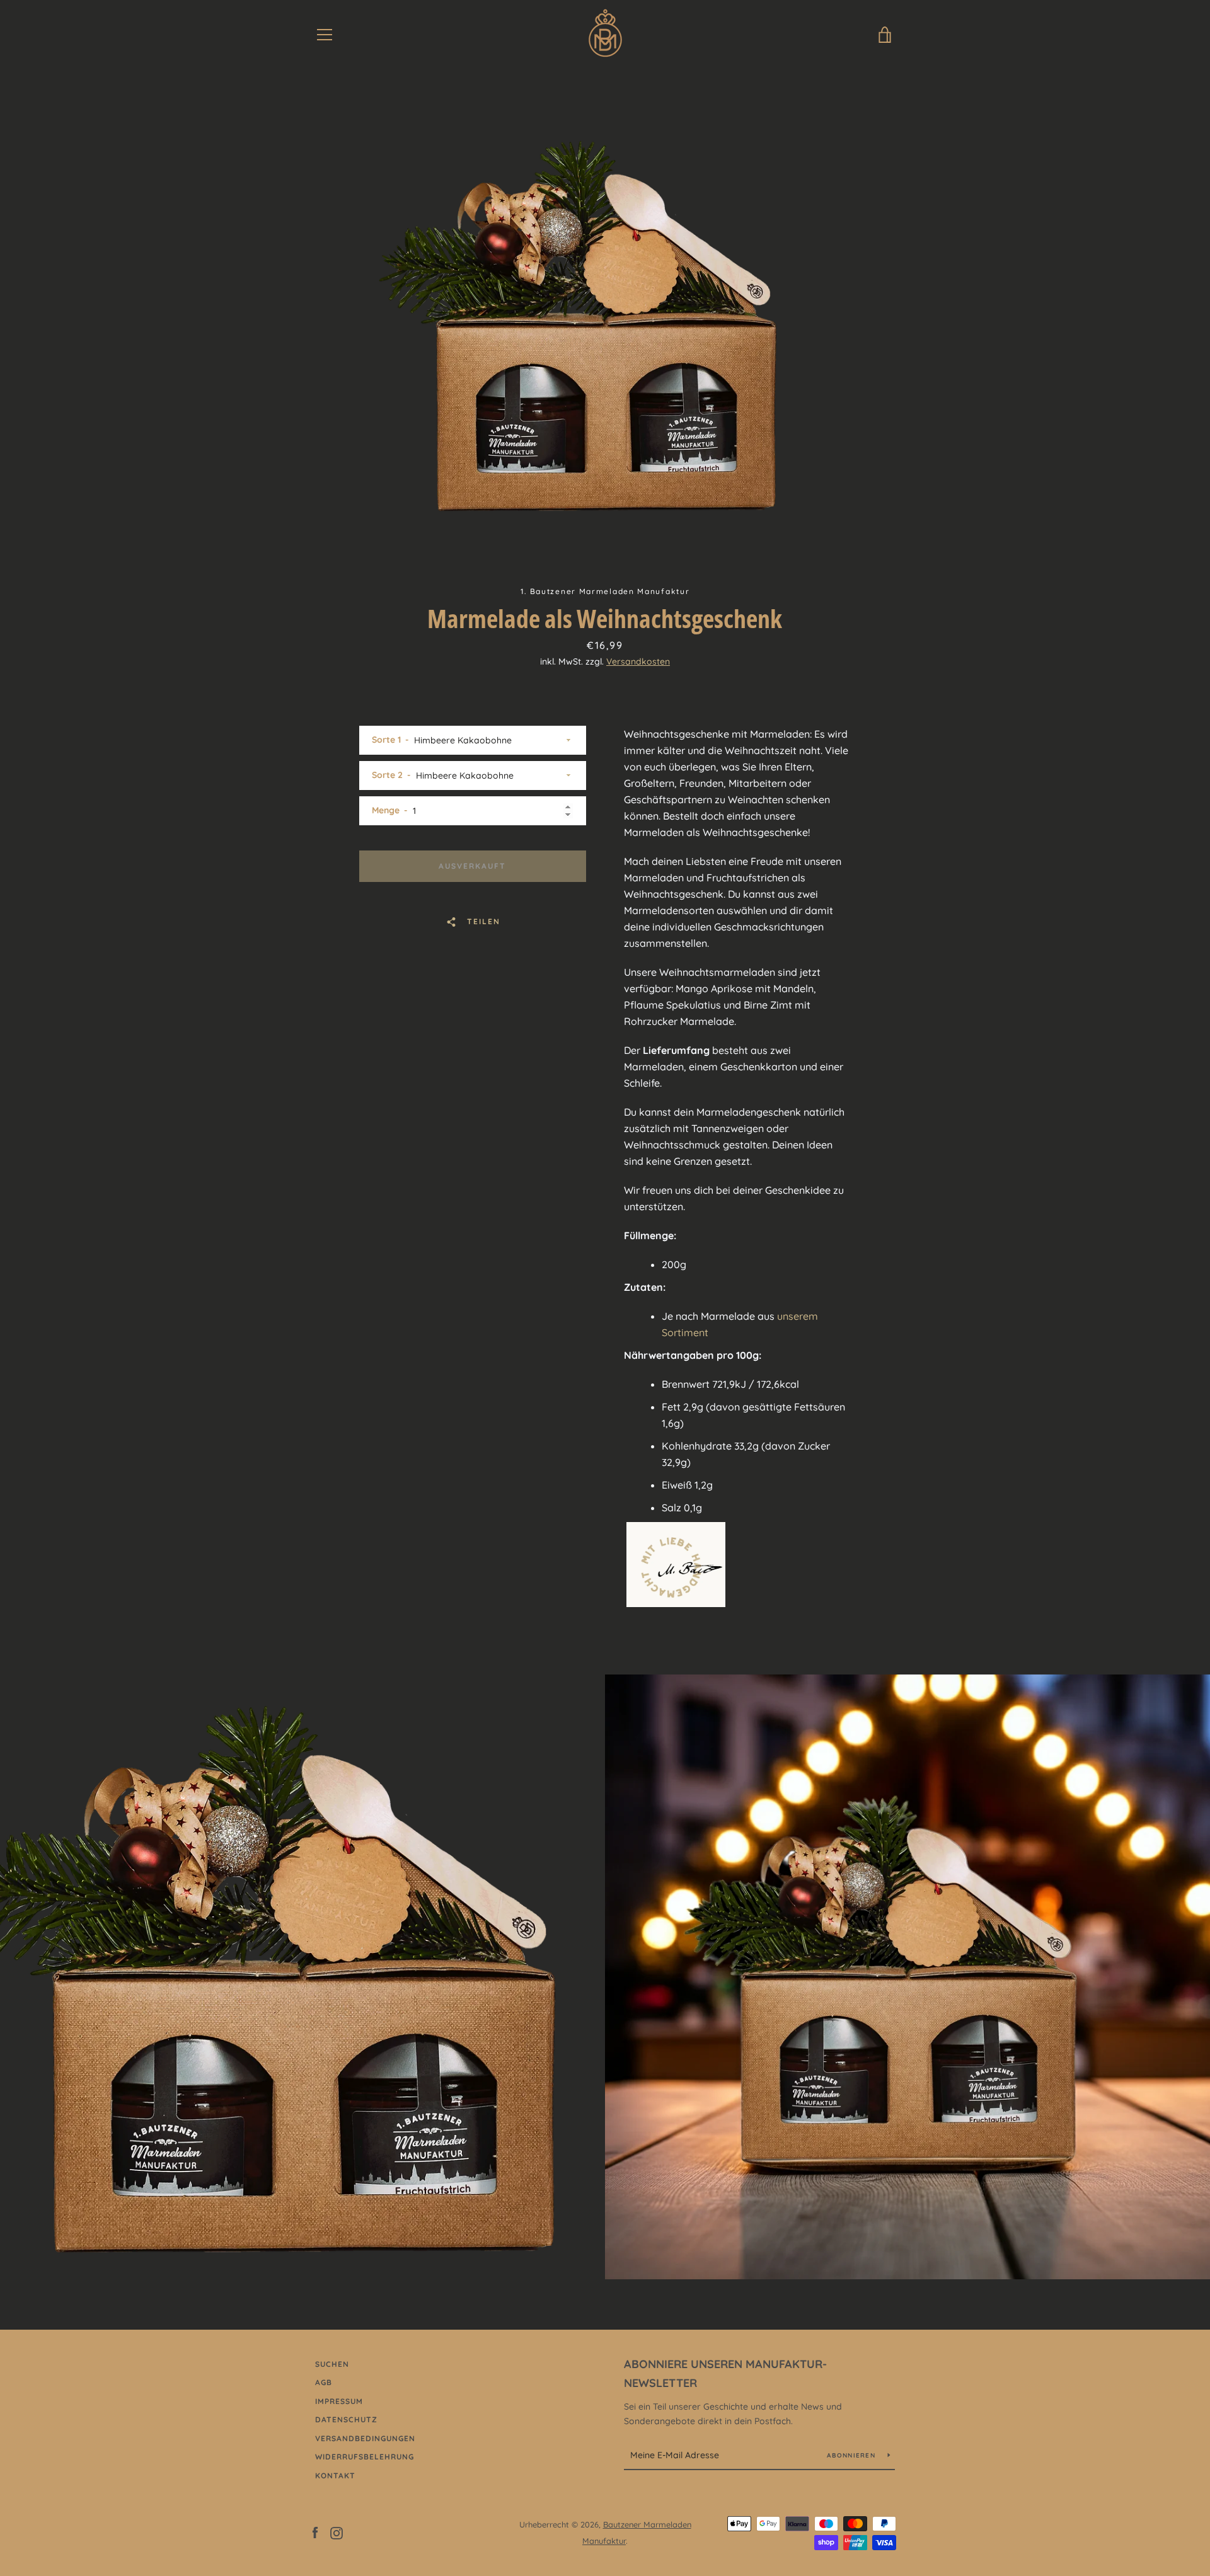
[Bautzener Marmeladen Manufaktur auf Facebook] (315, 2532)
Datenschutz (346, 2419)
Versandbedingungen (365, 2438)
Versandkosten (638, 661)
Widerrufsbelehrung (365, 2457)
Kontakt (335, 2476)
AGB (324, 2382)
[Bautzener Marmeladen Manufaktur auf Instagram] (337, 2532)
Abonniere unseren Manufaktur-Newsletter (725, 2374)
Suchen (332, 2364)
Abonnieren (852, 2455)
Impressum (339, 2401)
